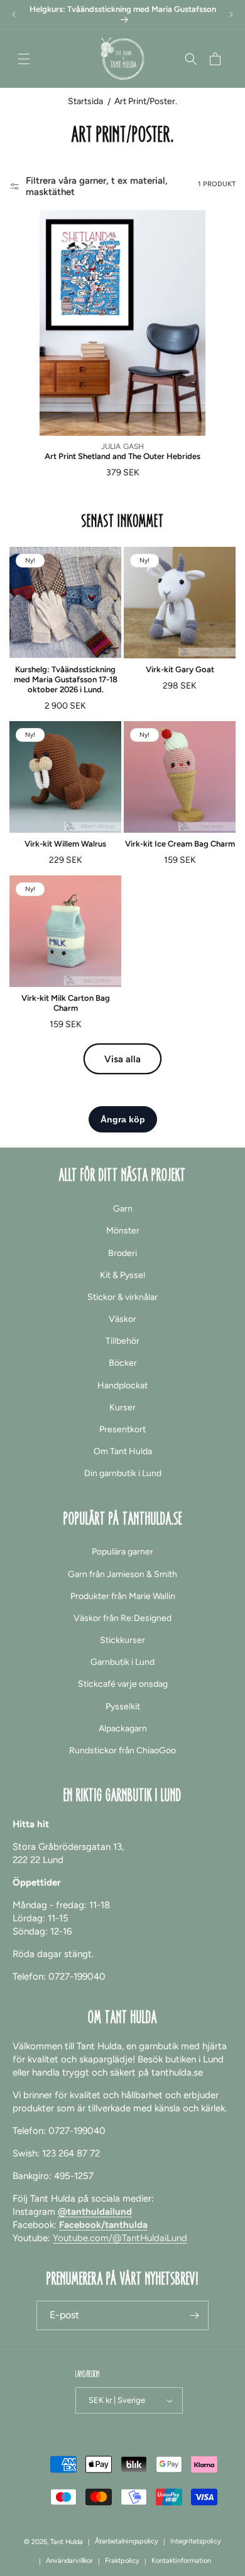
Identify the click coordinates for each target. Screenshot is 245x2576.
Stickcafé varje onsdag (123, 1684)
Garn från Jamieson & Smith (122, 1574)
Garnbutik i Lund (122, 1662)
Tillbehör (122, 1341)
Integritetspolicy (196, 2541)
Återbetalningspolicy (127, 2541)
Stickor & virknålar (122, 1297)
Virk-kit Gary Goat (180, 669)
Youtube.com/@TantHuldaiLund (120, 2238)
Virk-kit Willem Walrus (65, 844)
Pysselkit (123, 1707)
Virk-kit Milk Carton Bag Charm (66, 1003)
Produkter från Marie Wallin (123, 1596)
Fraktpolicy (122, 2561)
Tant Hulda (67, 2542)
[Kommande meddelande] (231, 14)
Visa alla (122, 1059)
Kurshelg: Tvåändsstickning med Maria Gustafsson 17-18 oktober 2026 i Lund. (66, 679)
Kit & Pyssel (122, 1275)
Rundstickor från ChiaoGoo (122, 1750)
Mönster (123, 1231)
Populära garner (122, 1552)
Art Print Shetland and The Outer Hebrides (122, 456)
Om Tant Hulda (123, 1451)
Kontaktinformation (181, 2561)
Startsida (85, 101)
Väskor (122, 1319)
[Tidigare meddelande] (14, 14)
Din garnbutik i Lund (123, 1473)
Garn (123, 1209)
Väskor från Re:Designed (122, 1618)
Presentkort (122, 1429)
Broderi (122, 1253)
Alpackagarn (123, 1729)
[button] (24, 59)
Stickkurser (122, 1640)
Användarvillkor (69, 2561)
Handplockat (122, 1386)
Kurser (122, 1407)
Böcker (123, 1363)
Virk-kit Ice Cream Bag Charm (180, 844)
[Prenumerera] (194, 2315)
